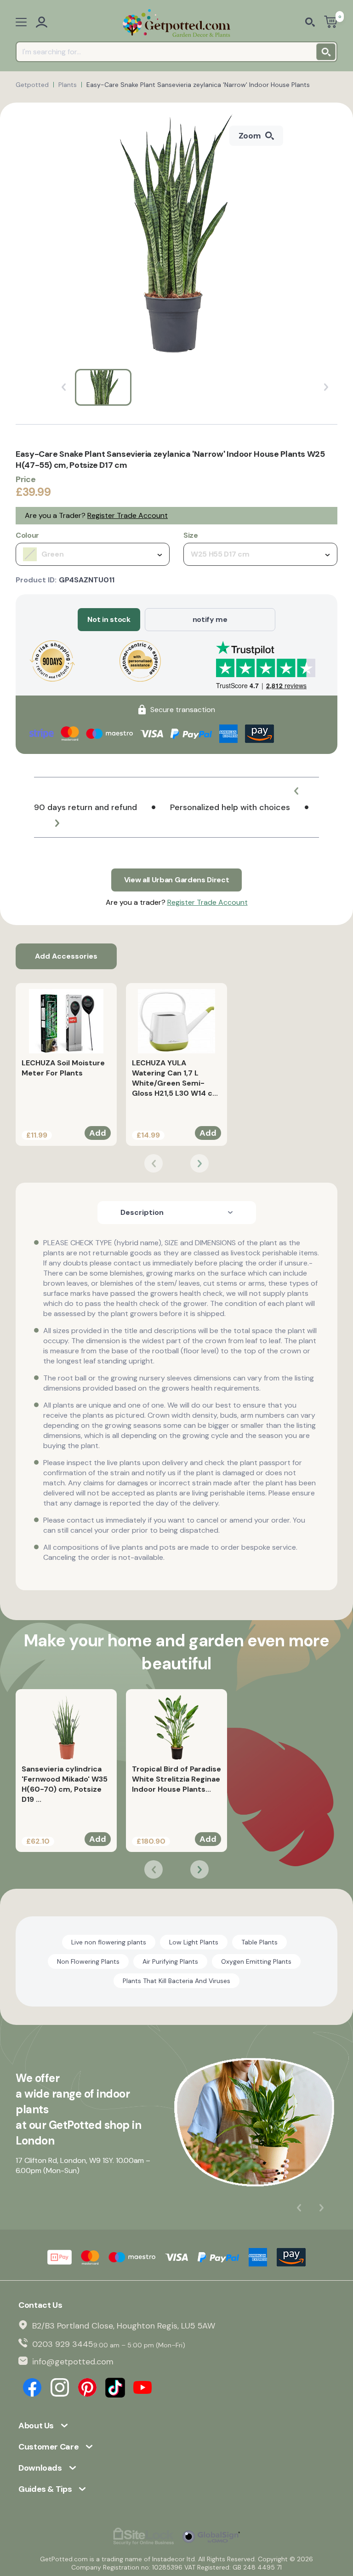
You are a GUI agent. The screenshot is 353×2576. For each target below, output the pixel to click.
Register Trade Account (128, 515)
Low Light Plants (194, 1942)
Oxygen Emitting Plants (256, 1961)
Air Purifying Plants (170, 1961)
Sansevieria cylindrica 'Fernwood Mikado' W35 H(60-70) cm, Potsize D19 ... (65, 1784)
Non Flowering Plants (88, 1961)
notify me (210, 619)
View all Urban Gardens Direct (177, 880)
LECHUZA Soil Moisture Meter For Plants (63, 1068)
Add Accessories (66, 956)
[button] (296, 791)
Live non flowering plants (109, 1942)
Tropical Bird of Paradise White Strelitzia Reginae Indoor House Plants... (176, 1779)
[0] (331, 23)
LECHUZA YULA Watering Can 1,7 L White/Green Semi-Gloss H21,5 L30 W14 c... (175, 1078)
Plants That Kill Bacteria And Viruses (176, 1981)
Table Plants (259, 1942)
